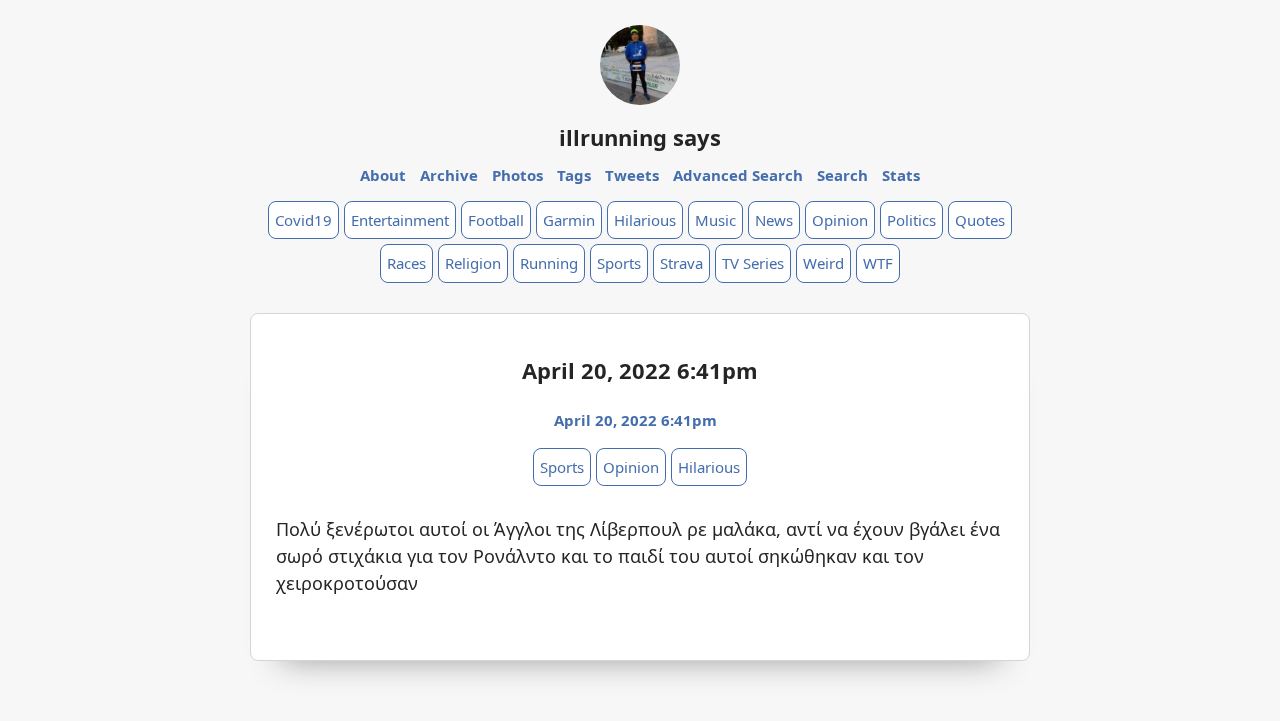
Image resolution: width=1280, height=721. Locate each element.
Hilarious (645, 220)
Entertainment (400, 220)
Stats (901, 175)
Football (496, 220)
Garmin (569, 220)
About (383, 175)
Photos (517, 175)
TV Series (753, 263)
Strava (681, 263)
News (774, 220)
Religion (473, 263)
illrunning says (640, 137)
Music (715, 220)
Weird (823, 263)
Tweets (632, 175)
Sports (619, 263)
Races (406, 263)
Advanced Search (738, 175)
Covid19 (303, 220)
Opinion (840, 220)
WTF (878, 263)
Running (549, 263)
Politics (911, 220)
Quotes (980, 220)
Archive (449, 175)
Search (842, 175)
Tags (574, 175)
